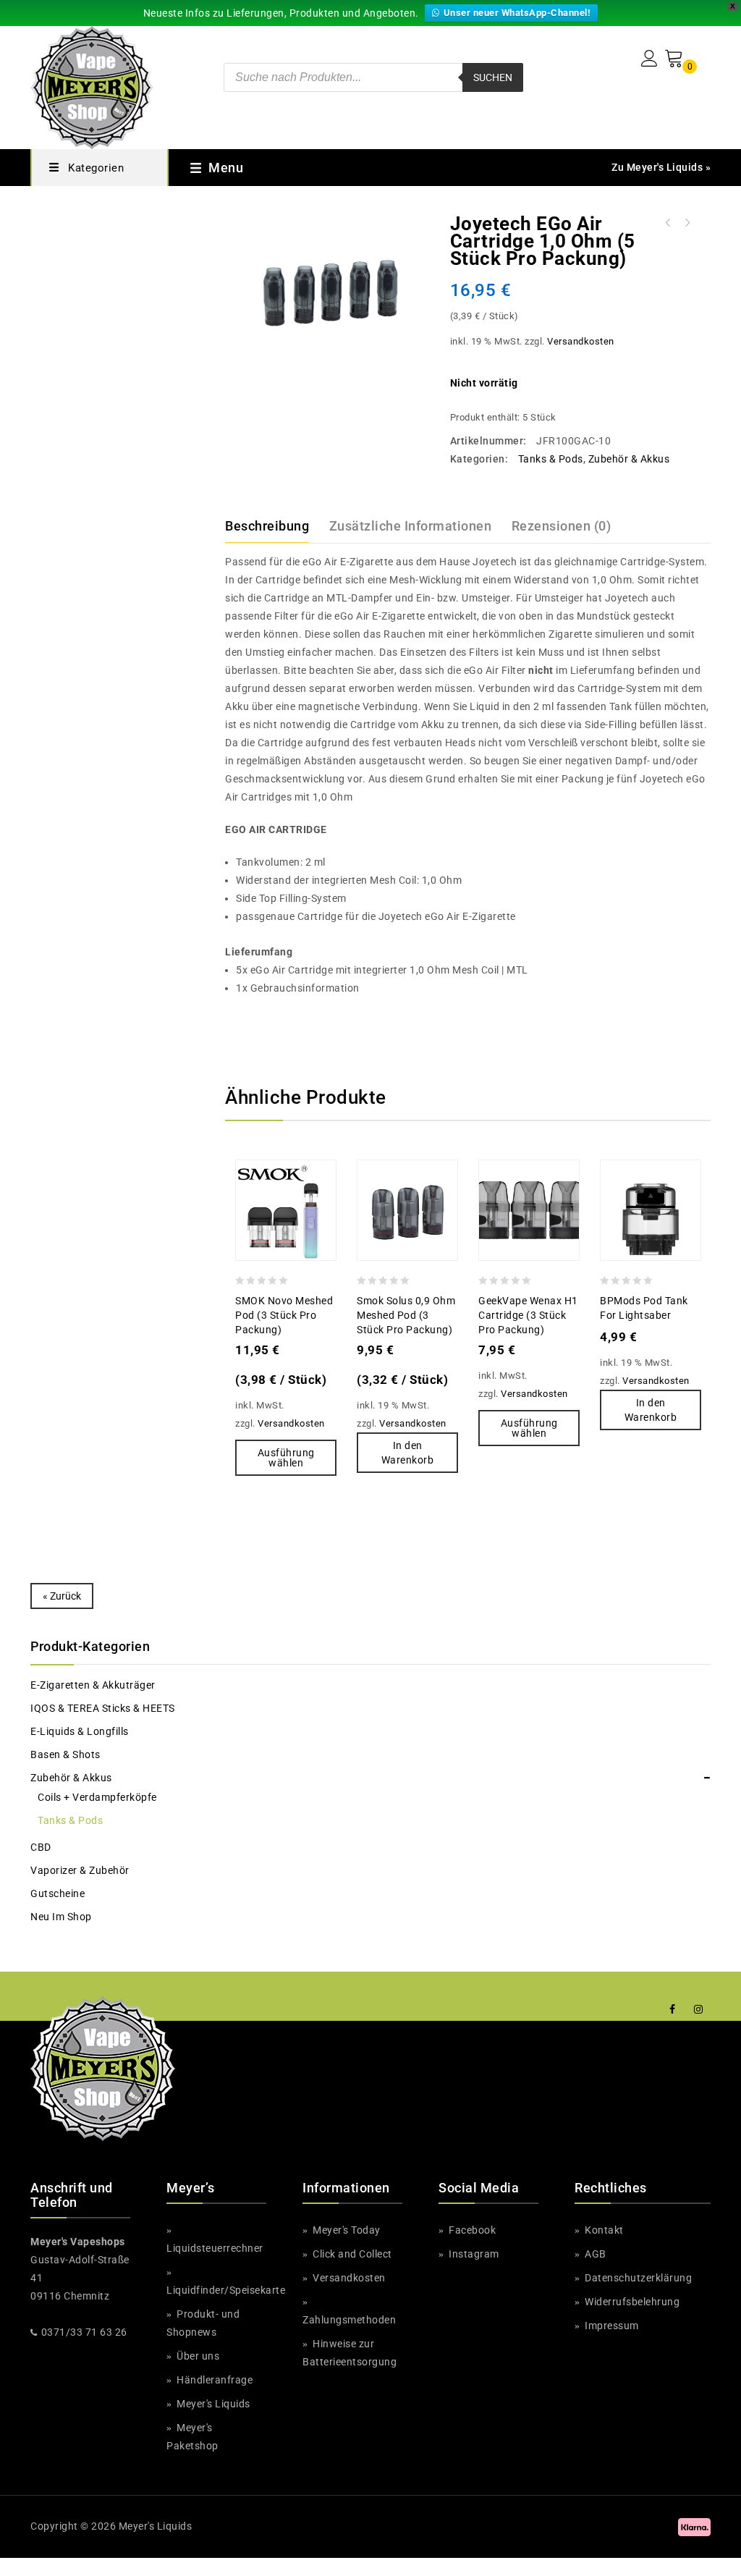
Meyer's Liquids (212, 2404)
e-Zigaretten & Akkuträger (93, 1685)
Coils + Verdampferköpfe (97, 1797)
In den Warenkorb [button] (408, 1453)
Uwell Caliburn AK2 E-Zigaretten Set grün (668, 223)
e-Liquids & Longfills (80, 1731)
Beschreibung (267, 526)
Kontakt (603, 2230)
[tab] (276, 526)
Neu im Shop (61, 1917)
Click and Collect (351, 2254)
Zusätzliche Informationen (411, 526)
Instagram (473, 2254)
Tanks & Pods (551, 459)
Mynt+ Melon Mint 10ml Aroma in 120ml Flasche (687, 223)
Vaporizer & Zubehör (80, 1870)
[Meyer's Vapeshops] (92, 86)
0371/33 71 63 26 (84, 2332)
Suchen (493, 77)
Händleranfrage (213, 2380)
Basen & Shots (65, 1754)
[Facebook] (673, 2010)
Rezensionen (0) (562, 526)
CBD (41, 1847)
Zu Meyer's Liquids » (661, 167)
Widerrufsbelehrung (631, 2302)
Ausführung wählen (286, 1458)
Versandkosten (581, 341)
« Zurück (62, 1596)
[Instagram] (699, 2010)
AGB (594, 2254)
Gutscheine (58, 1893)
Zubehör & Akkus (629, 459)
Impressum (611, 2326)
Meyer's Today (346, 2230)
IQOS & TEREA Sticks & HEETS (103, 1708)
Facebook (471, 2230)
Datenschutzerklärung (637, 2278)
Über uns (197, 2356)
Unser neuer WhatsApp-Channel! (517, 13)
